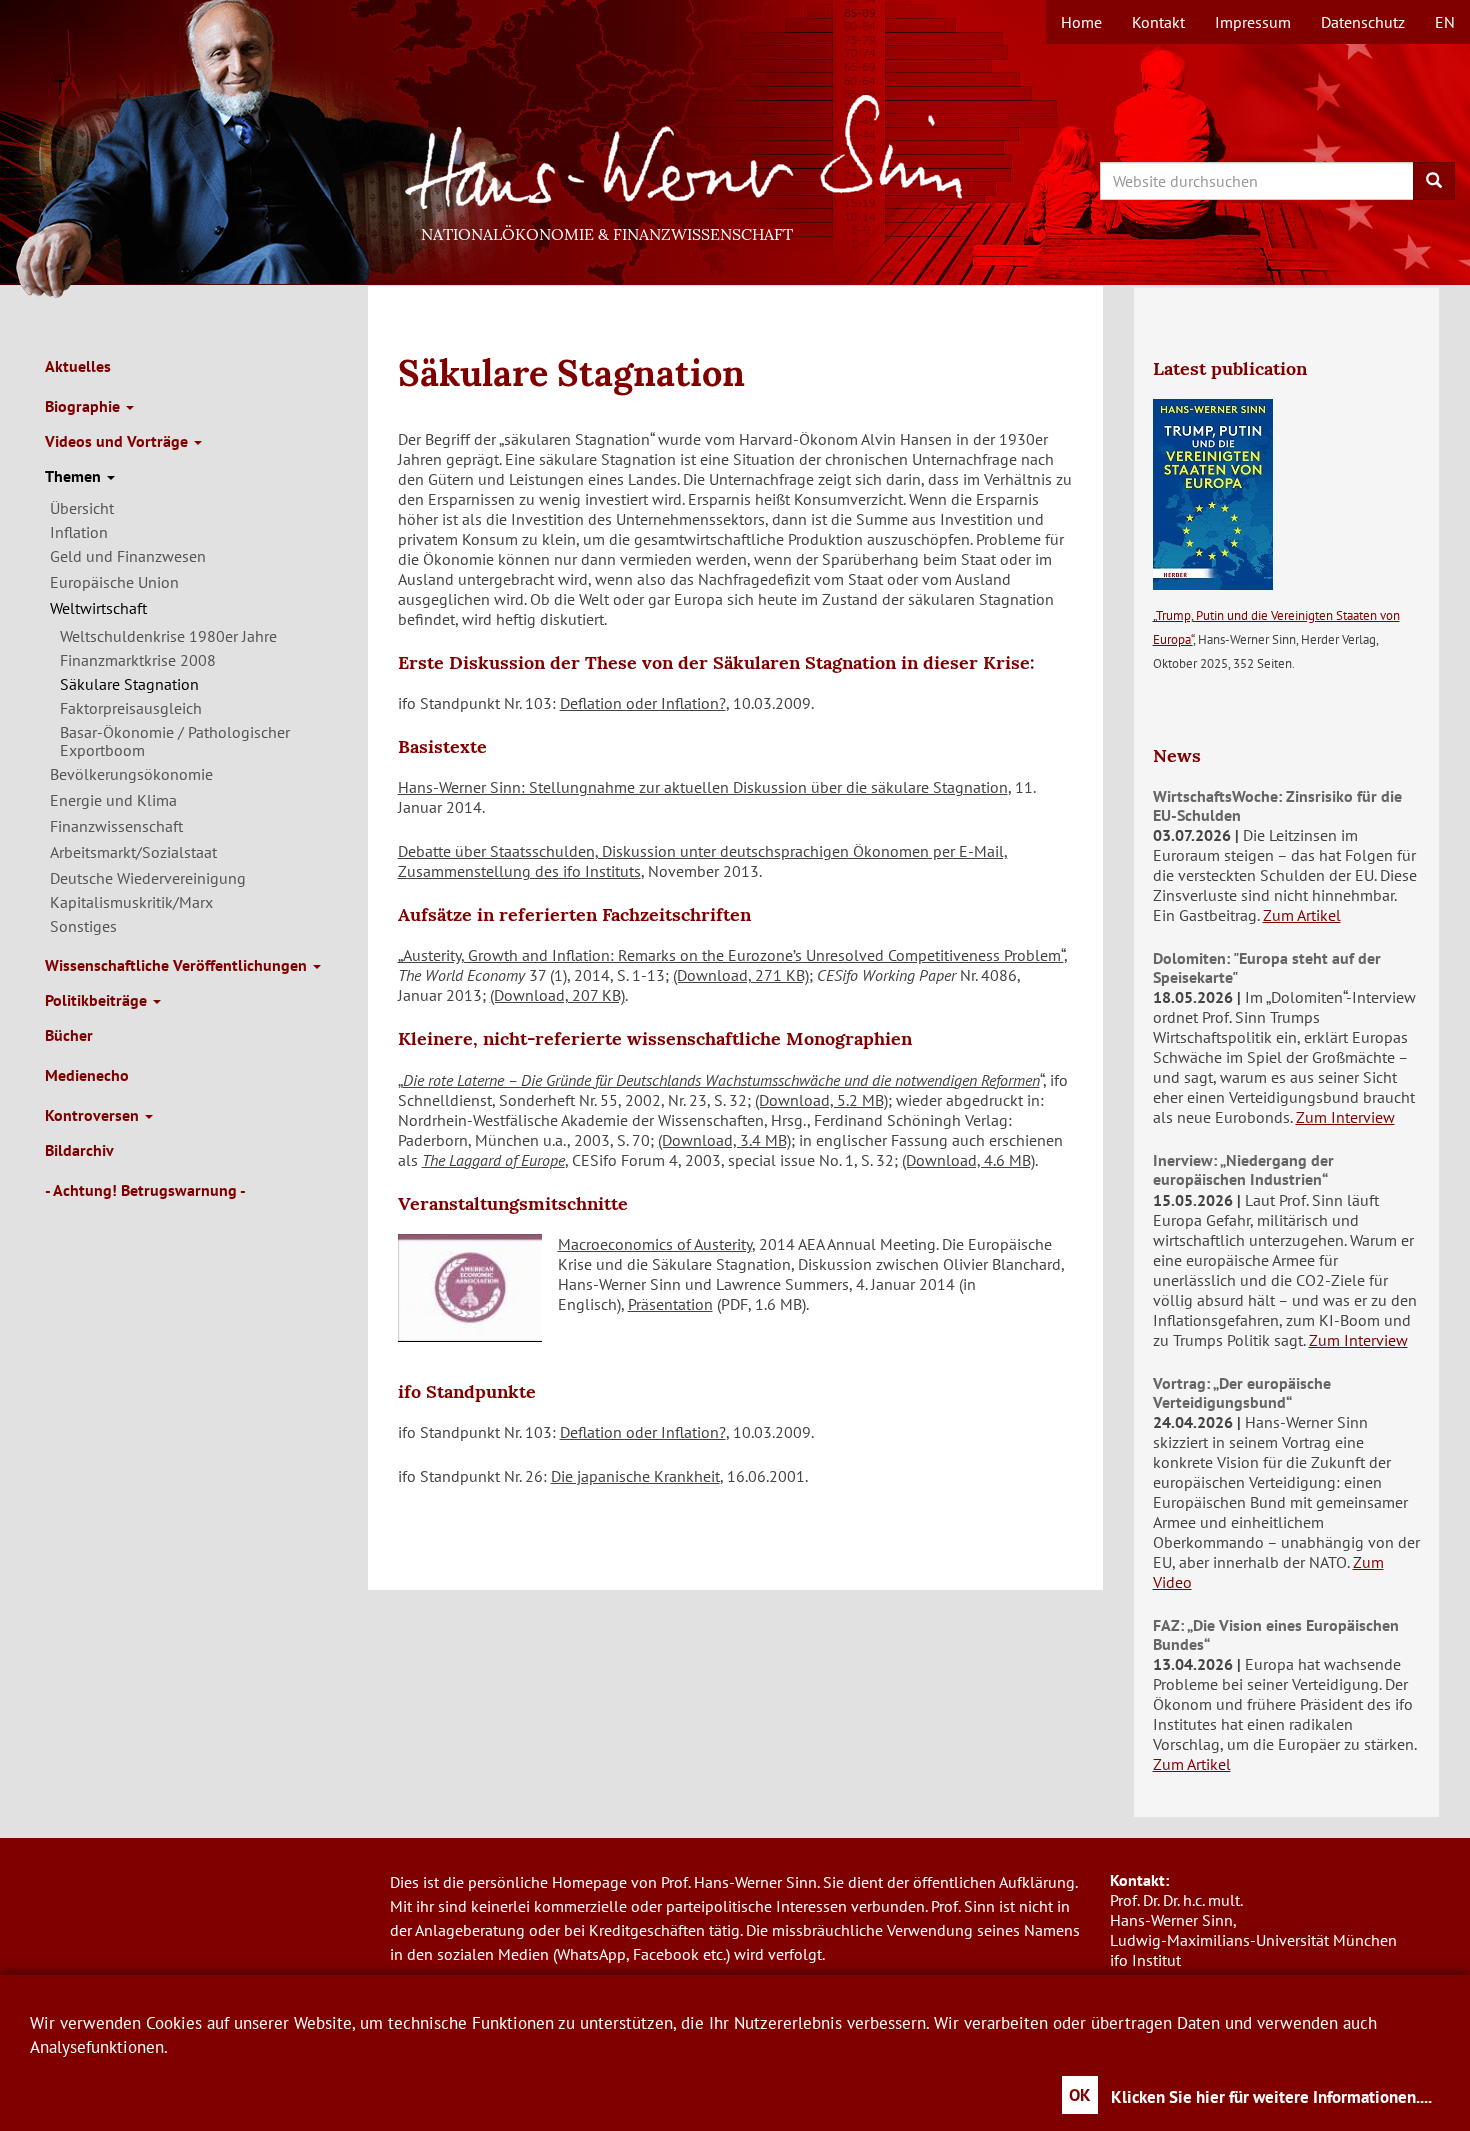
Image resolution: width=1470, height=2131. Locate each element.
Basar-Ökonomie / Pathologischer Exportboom (175, 741)
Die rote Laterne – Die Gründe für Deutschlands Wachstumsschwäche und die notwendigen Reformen (721, 1080)
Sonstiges (83, 926)
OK (1080, 2095)
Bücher (69, 1035)
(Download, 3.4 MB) (724, 1140)
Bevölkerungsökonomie (131, 774)
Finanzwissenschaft (116, 826)
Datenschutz (1363, 22)
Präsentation (670, 1304)
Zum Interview (1345, 1117)
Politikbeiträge (98, 1000)
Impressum (1253, 22)
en (1445, 22)
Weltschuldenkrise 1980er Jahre (168, 636)
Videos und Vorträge (118, 441)
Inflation (79, 532)
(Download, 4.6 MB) (968, 1160)
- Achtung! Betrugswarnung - (145, 1190)
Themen (75, 476)
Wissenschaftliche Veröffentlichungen (178, 965)
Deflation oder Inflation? (643, 703)
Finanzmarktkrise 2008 (138, 660)
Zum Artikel (1302, 915)
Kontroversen (94, 1115)
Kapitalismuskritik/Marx (131, 902)
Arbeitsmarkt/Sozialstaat (133, 852)
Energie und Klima (113, 800)
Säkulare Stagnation (129, 684)
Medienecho (87, 1075)
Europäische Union (114, 582)
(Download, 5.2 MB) (821, 1100)
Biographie (84, 406)
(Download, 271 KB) (741, 975)
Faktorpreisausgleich (131, 708)
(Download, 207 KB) (557, 995)
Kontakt (1158, 22)
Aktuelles (78, 366)
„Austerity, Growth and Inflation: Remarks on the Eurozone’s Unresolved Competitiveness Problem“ (731, 955)
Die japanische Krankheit (635, 1476)
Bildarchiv (79, 1150)
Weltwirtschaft (98, 608)
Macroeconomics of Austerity (655, 1244)
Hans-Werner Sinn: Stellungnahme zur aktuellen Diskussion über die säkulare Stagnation (703, 787)
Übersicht (82, 508)
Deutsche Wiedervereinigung (148, 878)
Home (1081, 22)
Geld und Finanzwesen (128, 556)
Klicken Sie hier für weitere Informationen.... (1271, 2097)
